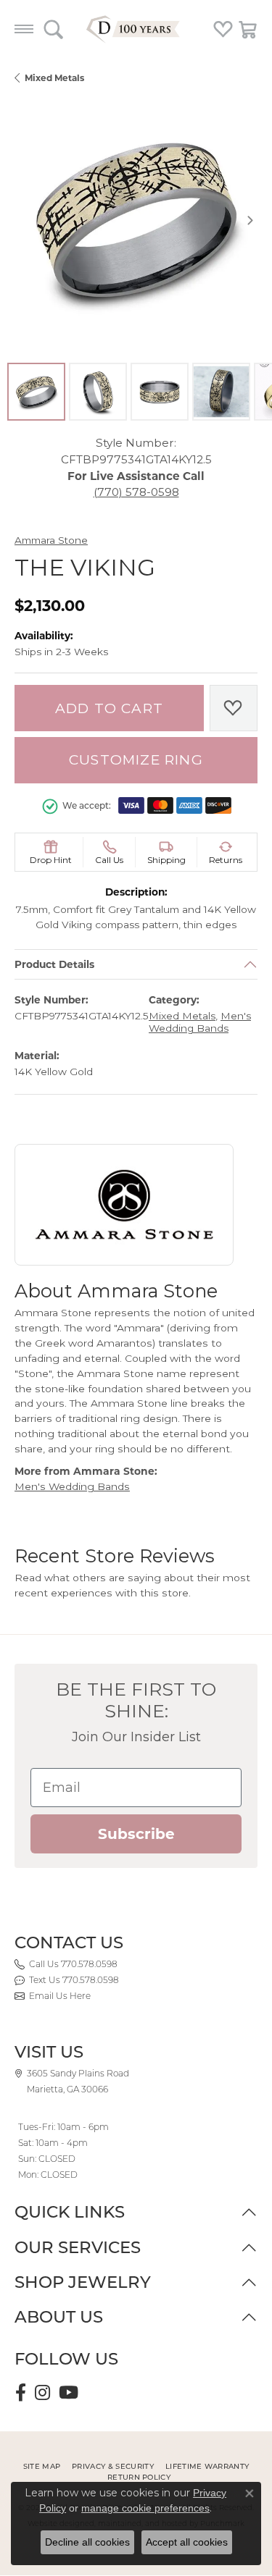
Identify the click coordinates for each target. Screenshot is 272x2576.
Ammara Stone (51, 540)
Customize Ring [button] (136, 760)
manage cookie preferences (145, 2508)
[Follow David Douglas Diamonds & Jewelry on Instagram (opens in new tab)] (42, 2393)
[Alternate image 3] (160, 392)
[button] (53, 29)
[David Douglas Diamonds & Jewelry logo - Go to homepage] (136, 29)
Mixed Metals (54, 78)
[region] (136, 220)
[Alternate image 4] (221, 392)
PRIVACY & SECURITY (113, 2466)
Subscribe (136, 1834)
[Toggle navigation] (24, 29)
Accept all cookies (187, 2542)
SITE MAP (42, 2466)
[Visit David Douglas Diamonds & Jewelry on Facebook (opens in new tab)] (21, 2393)
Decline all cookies (87, 2542)
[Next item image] (250, 220)
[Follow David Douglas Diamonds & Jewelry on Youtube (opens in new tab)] (69, 2393)
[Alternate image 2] (98, 392)
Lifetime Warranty (207, 2466)
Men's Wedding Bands (200, 1022)
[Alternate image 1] (36, 392)
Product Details (54, 964)
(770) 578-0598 (136, 492)
